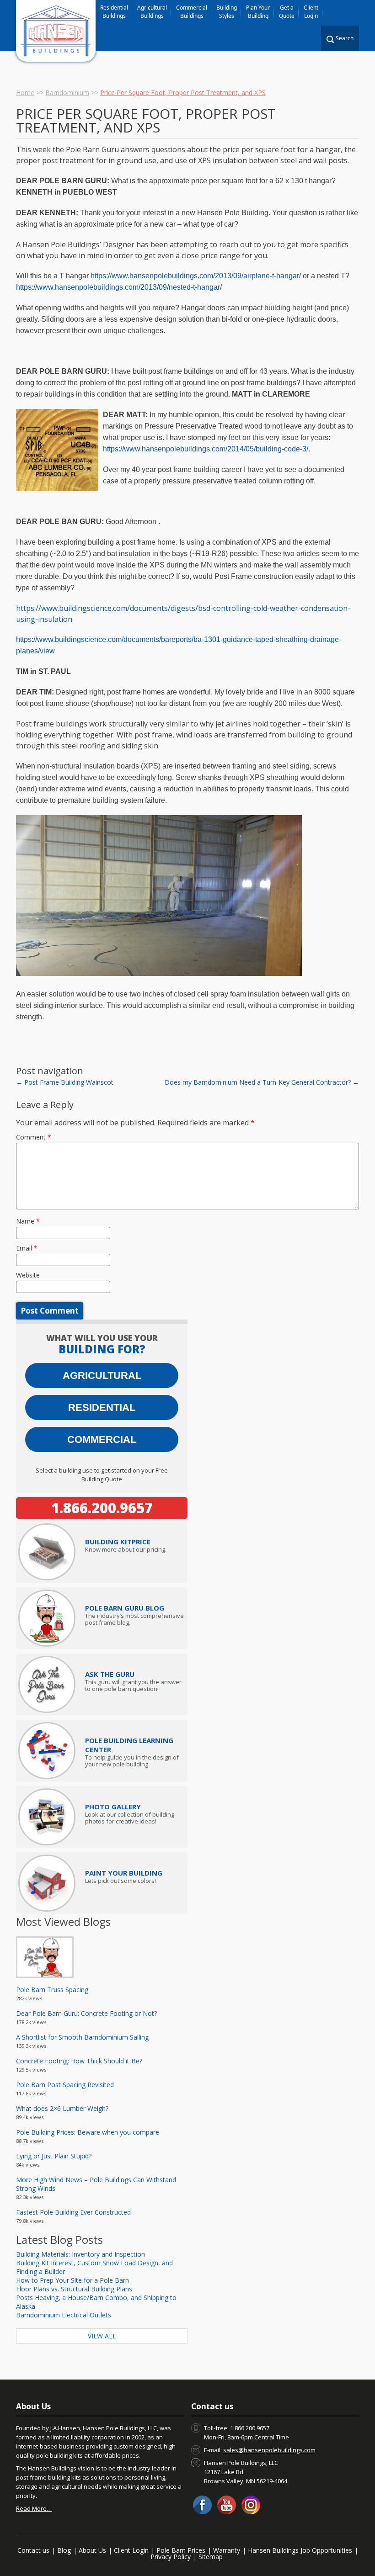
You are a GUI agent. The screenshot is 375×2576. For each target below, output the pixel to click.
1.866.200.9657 (102, 1508)
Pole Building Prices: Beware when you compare (88, 2132)
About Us (92, 2550)
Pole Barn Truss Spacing (52, 1990)
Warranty (227, 2550)
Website (28, 1275)
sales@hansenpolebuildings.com (269, 2450)
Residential (102, 1407)
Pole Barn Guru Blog (125, 1608)
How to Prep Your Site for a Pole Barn (72, 2280)
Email (27, 1248)
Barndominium (67, 93)
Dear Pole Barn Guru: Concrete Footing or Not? (86, 2013)
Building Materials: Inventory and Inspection (80, 2254)
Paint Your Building (124, 1873)
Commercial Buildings (192, 12)
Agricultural (102, 1375)
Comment (34, 1137)
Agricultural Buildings (152, 12)
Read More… (34, 2508)
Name (28, 1221)
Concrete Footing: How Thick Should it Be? (79, 2061)
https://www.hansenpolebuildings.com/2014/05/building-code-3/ (206, 449)
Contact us (33, 2550)
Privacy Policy (171, 2557)
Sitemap (211, 2557)
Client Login (311, 12)
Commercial (102, 1439)
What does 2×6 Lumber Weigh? (62, 2108)
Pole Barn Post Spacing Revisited (65, 2085)
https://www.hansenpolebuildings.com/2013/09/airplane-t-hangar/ (196, 276)
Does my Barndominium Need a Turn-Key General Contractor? (262, 1082)
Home (25, 93)
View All (102, 2336)
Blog (64, 2550)
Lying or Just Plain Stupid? (54, 2156)
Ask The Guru (110, 1674)
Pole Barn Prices (181, 2550)
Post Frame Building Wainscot (65, 1082)
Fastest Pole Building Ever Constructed (73, 2212)
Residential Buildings (114, 12)
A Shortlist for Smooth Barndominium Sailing (82, 2037)
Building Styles (227, 12)
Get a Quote (287, 12)
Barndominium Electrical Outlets (64, 2315)
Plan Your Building (258, 12)
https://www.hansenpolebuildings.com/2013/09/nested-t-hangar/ (119, 287)
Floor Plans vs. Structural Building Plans (74, 2289)
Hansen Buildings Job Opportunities (300, 2550)
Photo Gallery (113, 1807)
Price (118, 1542)
